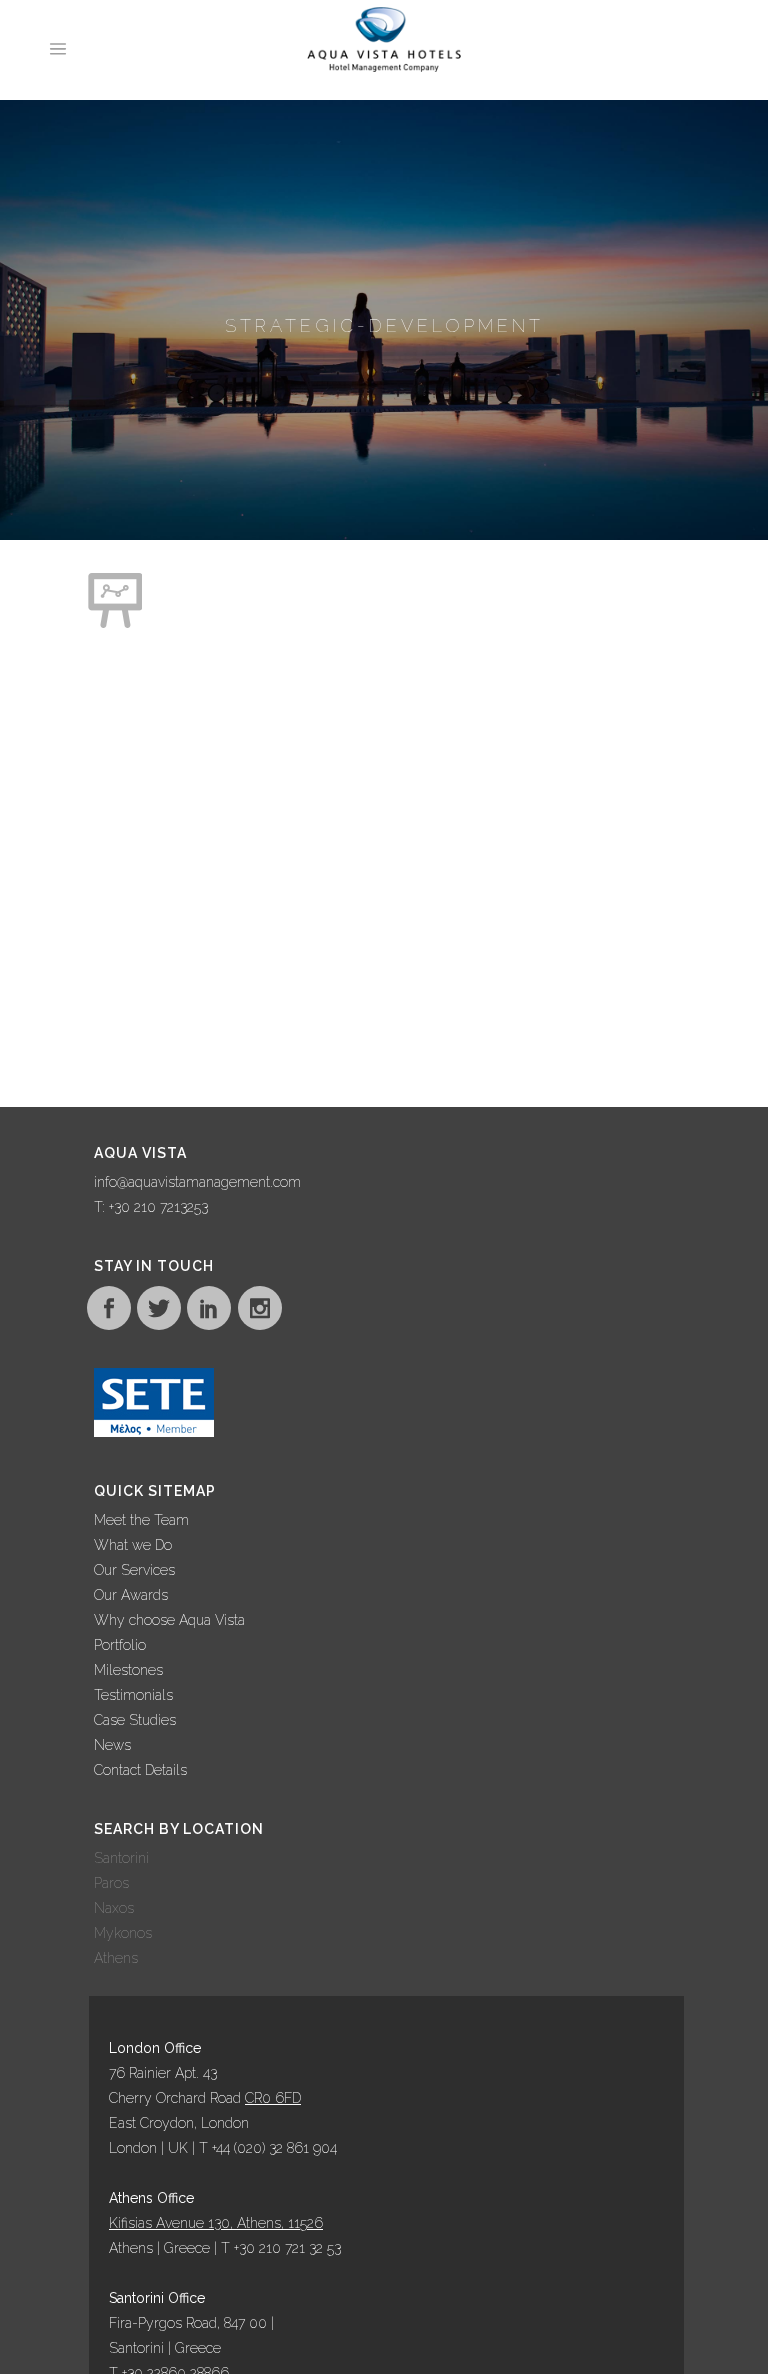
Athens (116, 1958)
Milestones (128, 1670)
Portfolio (120, 1645)
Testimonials (133, 1695)
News (112, 1745)
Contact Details (140, 1770)
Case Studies (135, 1720)
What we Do (133, 1545)
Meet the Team (141, 1520)
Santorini (121, 1858)
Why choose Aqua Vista (169, 1620)
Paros (111, 1883)
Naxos (114, 1908)
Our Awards (131, 1595)
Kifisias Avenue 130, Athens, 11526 (216, 2223)
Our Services (134, 1570)
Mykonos (123, 1933)
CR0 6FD (273, 2098)
